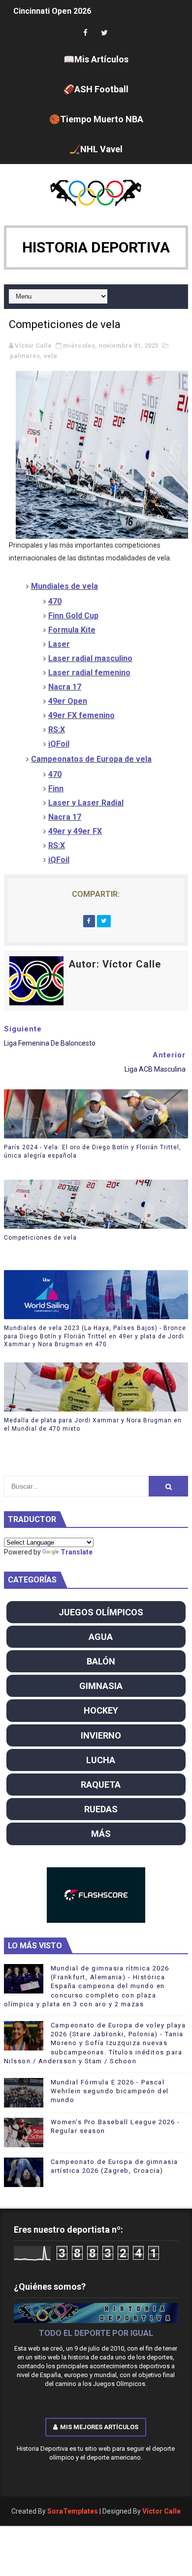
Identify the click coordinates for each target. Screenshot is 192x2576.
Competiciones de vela (40, 1238)
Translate (77, 1552)
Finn (56, 789)
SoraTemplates (73, 2511)
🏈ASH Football (96, 89)
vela (50, 356)
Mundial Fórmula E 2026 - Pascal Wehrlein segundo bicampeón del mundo (110, 2091)
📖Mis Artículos (96, 59)
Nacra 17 (65, 687)
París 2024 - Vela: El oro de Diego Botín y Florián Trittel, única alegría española (93, 1151)
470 (55, 774)
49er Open (68, 701)
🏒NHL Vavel (96, 149)
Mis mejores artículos (99, 2427)
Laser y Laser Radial (86, 803)
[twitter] (104, 33)
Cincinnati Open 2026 (52, 11)
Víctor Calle (161, 2511)
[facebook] (86, 33)
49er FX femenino (81, 715)
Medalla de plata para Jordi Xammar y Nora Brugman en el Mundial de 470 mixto (93, 1425)
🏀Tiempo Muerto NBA (96, 119)
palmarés (25, 356)
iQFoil (59, 860)
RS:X (57, 845)
